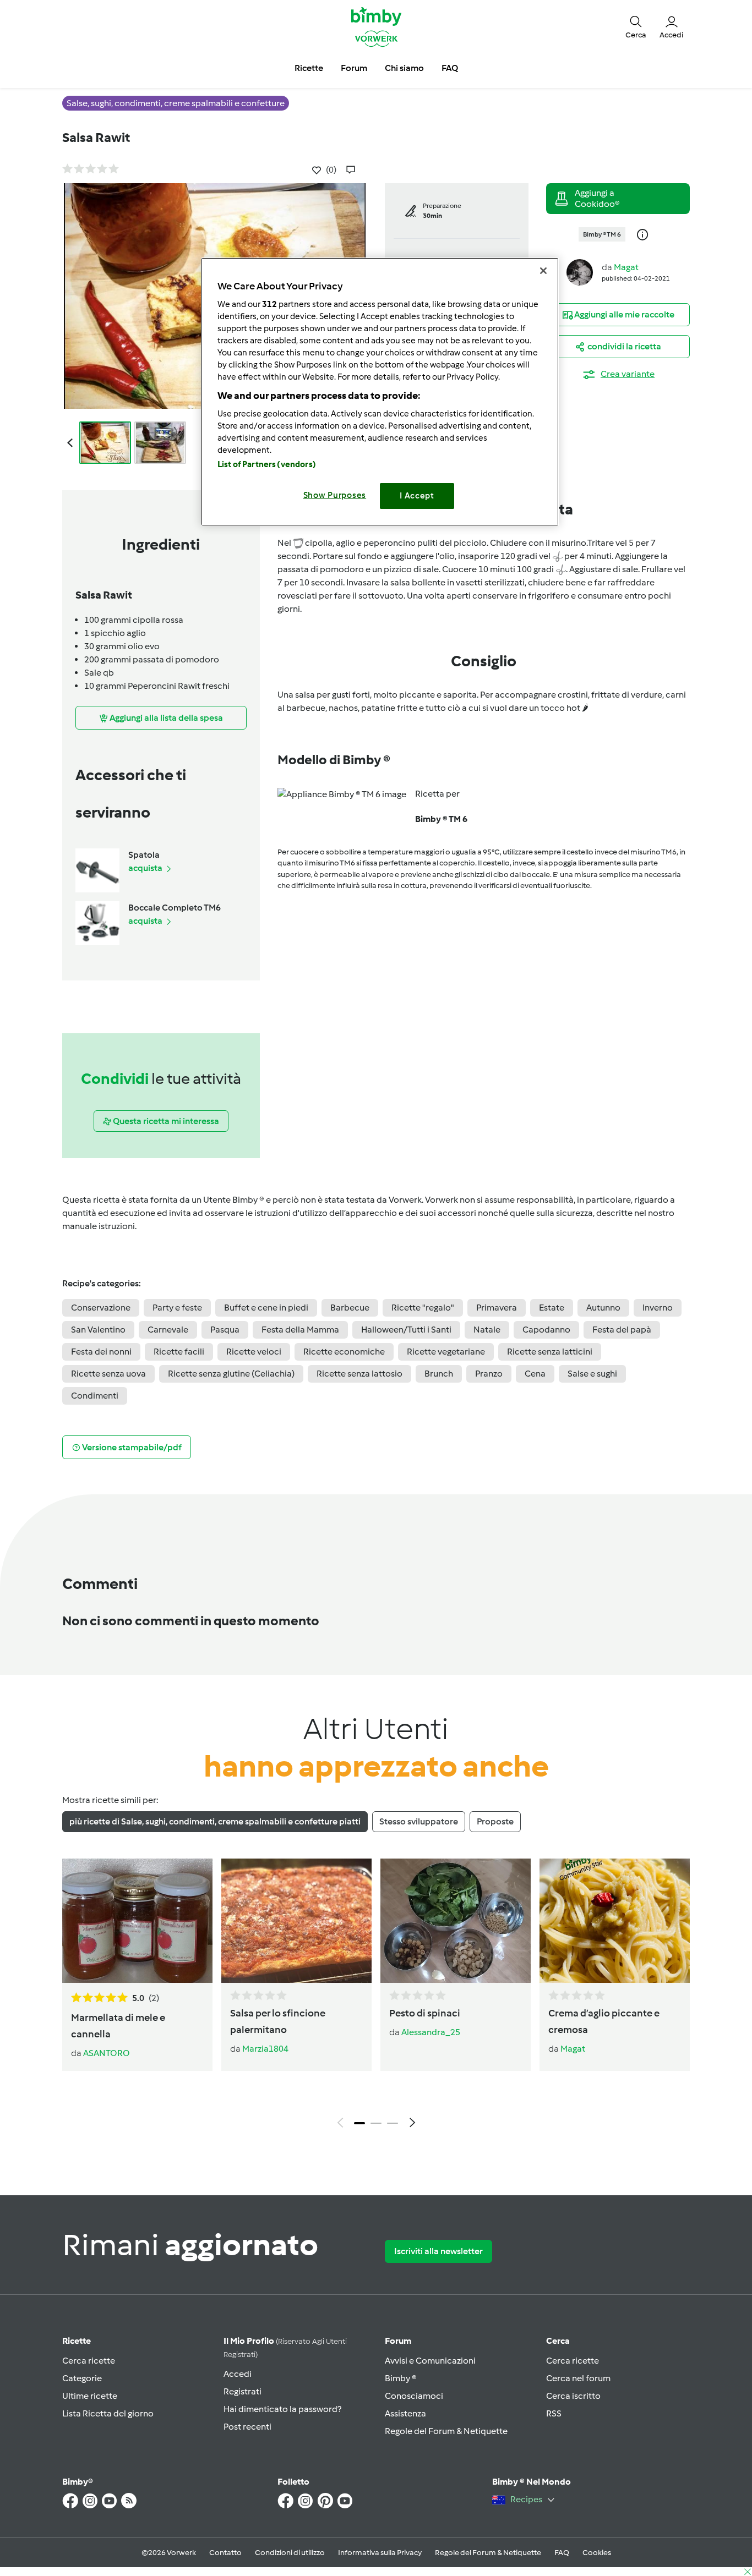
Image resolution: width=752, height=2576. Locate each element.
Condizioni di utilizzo (290, 2553)
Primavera (497, 1308)
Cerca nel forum (578, 2378)
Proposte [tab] (495, 1821)
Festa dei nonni (101, 1352)
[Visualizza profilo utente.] (580, 272)
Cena (535, 1374)
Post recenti (247, 2427)
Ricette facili (179, 1352)
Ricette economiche (344, 1352)
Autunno (603, 1308)
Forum (398, 2341)
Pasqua (225, 1330)
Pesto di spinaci (425, 2013)
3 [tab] (393, 2123)
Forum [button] (354, 68)
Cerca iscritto (573, 2396)
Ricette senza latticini (550, 1352)
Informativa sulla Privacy (380, 2553)
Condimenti (95, 1396)
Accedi (238, 2374)
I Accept (417, 496)
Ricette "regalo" (423, 1308)
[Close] (543, 271)
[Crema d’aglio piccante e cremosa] (615, 1921)
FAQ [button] (450, 68)
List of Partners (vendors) (267, 464)
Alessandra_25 (431, 2032)
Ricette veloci (254, 1352)
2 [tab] (376, 2123)
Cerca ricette (89, 2361)
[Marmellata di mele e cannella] (137, 1921)
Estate (552, 1308)
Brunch (439, 1374)
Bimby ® (401, 2378)
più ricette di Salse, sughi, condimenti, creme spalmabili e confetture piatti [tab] (215, 1821)
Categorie (82, 2378)
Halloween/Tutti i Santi (406, 1330)
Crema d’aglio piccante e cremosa (604, 2021)
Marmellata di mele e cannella (118, 2026)
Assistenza (405, 2413)
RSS (554, 2413)
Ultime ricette (90, 2396)
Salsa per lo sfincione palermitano (278, 2021)
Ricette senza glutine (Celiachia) (231, 1374)
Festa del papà (622, 1330)
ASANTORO (107, 2053)
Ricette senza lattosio (359, 1374)
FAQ (562, 2553)
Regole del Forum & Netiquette (446, 2431)
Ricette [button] (309, 68)
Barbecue (350, 1308)
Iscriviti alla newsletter (438, 2251)
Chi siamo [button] (404, 68)
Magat (626, 267)
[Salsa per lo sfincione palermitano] (296, 1921)
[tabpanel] (376, 1996)
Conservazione (101, 1308)
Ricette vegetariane (446, 1352)
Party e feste (177, 1308)
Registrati (243, 2391)
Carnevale (168, 1330)
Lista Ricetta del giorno (108, 2413)
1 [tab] (359, 2123)
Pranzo (489, 1374)
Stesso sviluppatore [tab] (419, 1821)
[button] (636, 26)
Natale (487, 1330)
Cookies (597, 2553)
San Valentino (98, 1330)
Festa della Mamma (300, 1330)
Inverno (658, 1308)
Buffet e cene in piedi (266, 1308)
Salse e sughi (592, 1374)
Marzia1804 (265, 2049)
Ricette (77, 2341)
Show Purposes (335, 495)
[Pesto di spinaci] (456, 1921)
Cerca (558, 2341)
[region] (380, 391)
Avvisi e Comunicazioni (430, 2361)
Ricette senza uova (108, 1374)
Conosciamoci (414, 2396)
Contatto (225, 2553)
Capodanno (546, 1330)
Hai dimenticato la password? (282, 2409)
